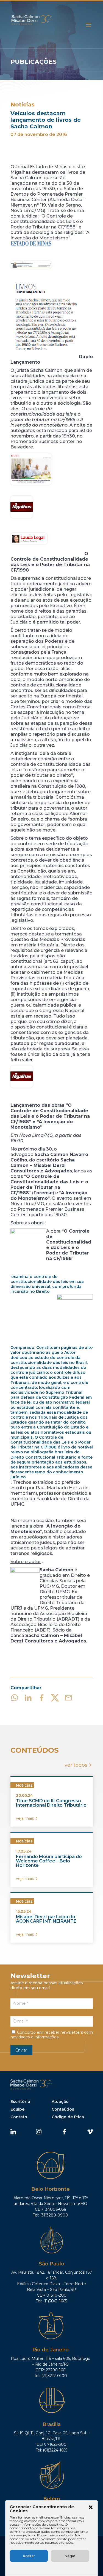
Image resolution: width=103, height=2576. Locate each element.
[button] (91, 2508)
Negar (70, 2556)
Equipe (17, 2109)
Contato (19, 2117)
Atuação (60, 2102)
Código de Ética (68, 2117)
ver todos (76, 1765)
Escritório (20, 2102)
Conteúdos (63, 2109)
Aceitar (29, 2556)
